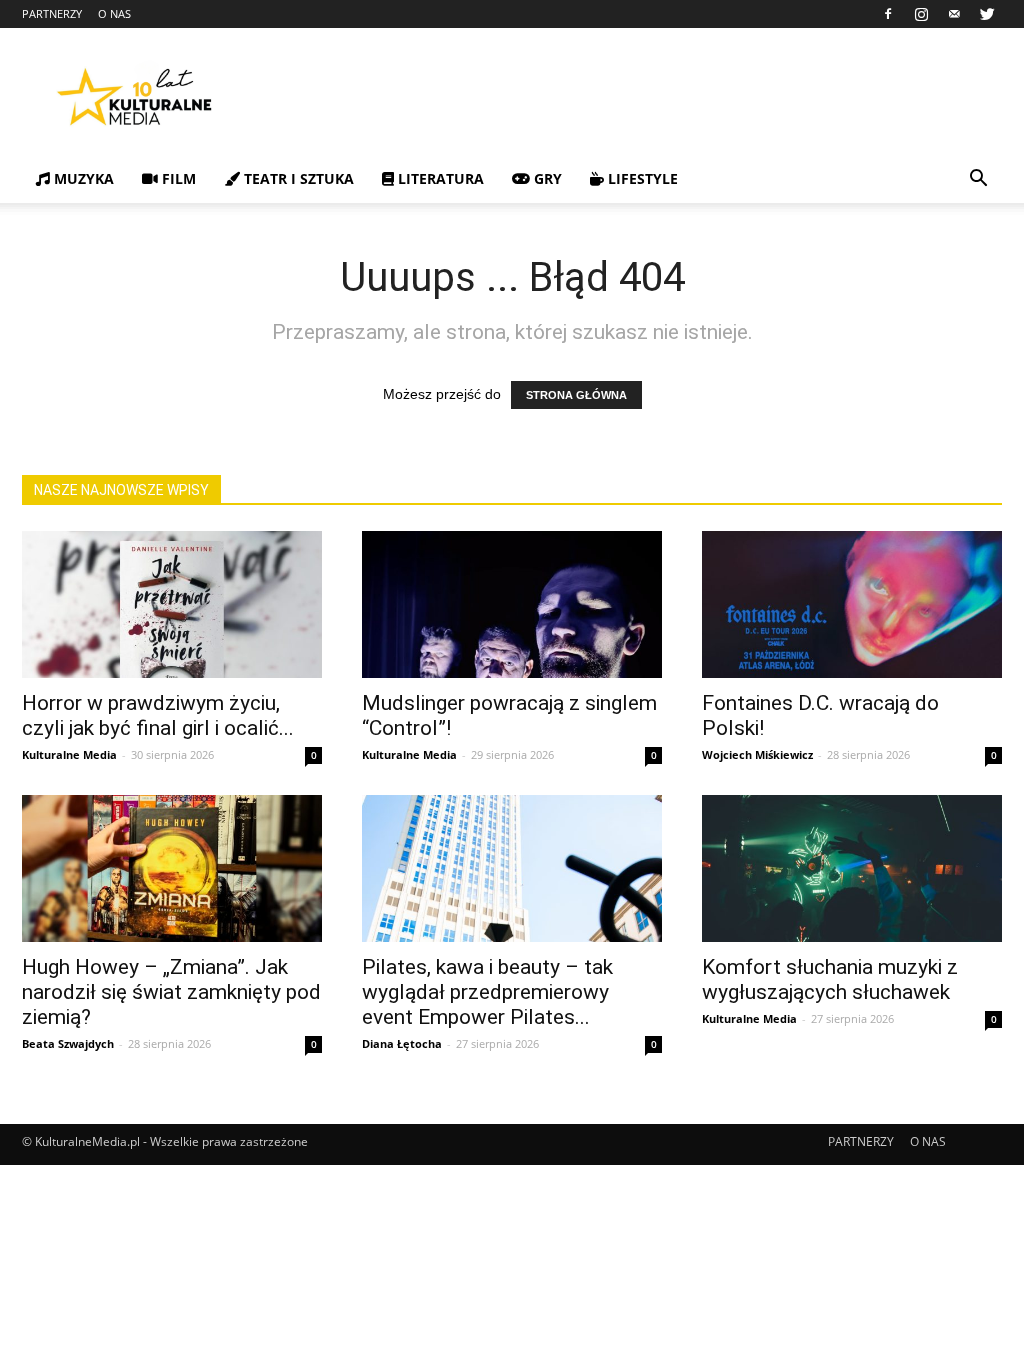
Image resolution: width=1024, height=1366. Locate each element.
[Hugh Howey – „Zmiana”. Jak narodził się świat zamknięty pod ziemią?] (172, 868)
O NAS (114, 13)
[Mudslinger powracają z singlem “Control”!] (512, 604)
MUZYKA (82, 178)
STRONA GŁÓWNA (576, 395)
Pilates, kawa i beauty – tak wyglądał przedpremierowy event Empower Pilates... (487, 992)
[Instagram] (921, 14)
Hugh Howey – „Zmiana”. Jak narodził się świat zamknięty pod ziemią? (171, 992)
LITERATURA (439, 178)
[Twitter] (987, 14)
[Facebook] (888, 14)
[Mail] (954, 14)
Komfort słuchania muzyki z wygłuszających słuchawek (830, 979)
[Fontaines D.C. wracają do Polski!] (852, 604)
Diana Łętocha (402, 1043)
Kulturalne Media (69, 754)
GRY (546, 178)
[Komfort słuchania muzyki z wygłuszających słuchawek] (852, 868)
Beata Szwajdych (68, 1043)
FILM (177, 178)
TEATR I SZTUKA (297, 178)
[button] (978, 180)
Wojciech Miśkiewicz (757, 754)
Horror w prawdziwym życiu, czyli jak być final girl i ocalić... (158, 715)
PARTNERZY (52, 13)
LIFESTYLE (641, 178)
